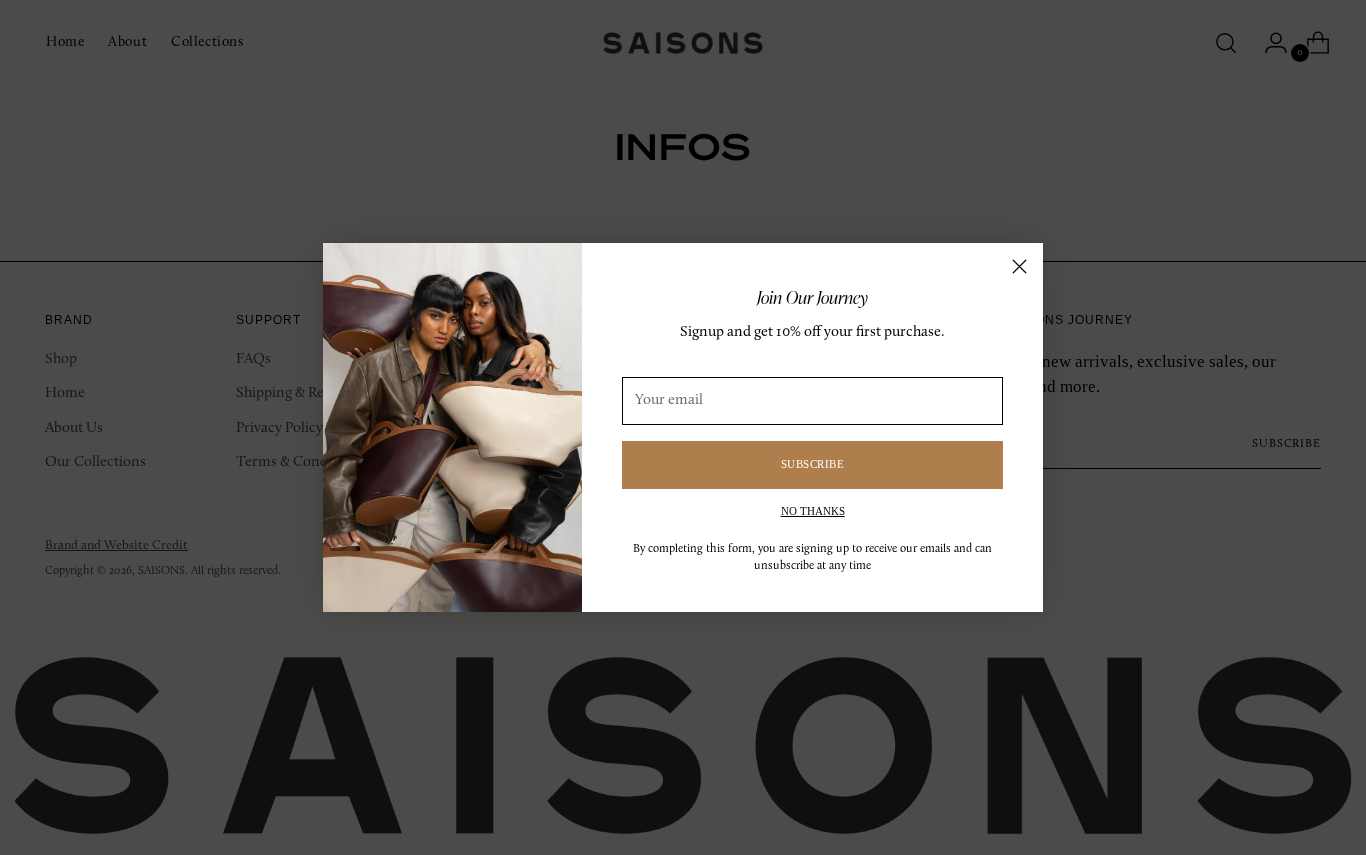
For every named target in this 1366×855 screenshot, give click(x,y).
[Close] (1019, 266)
